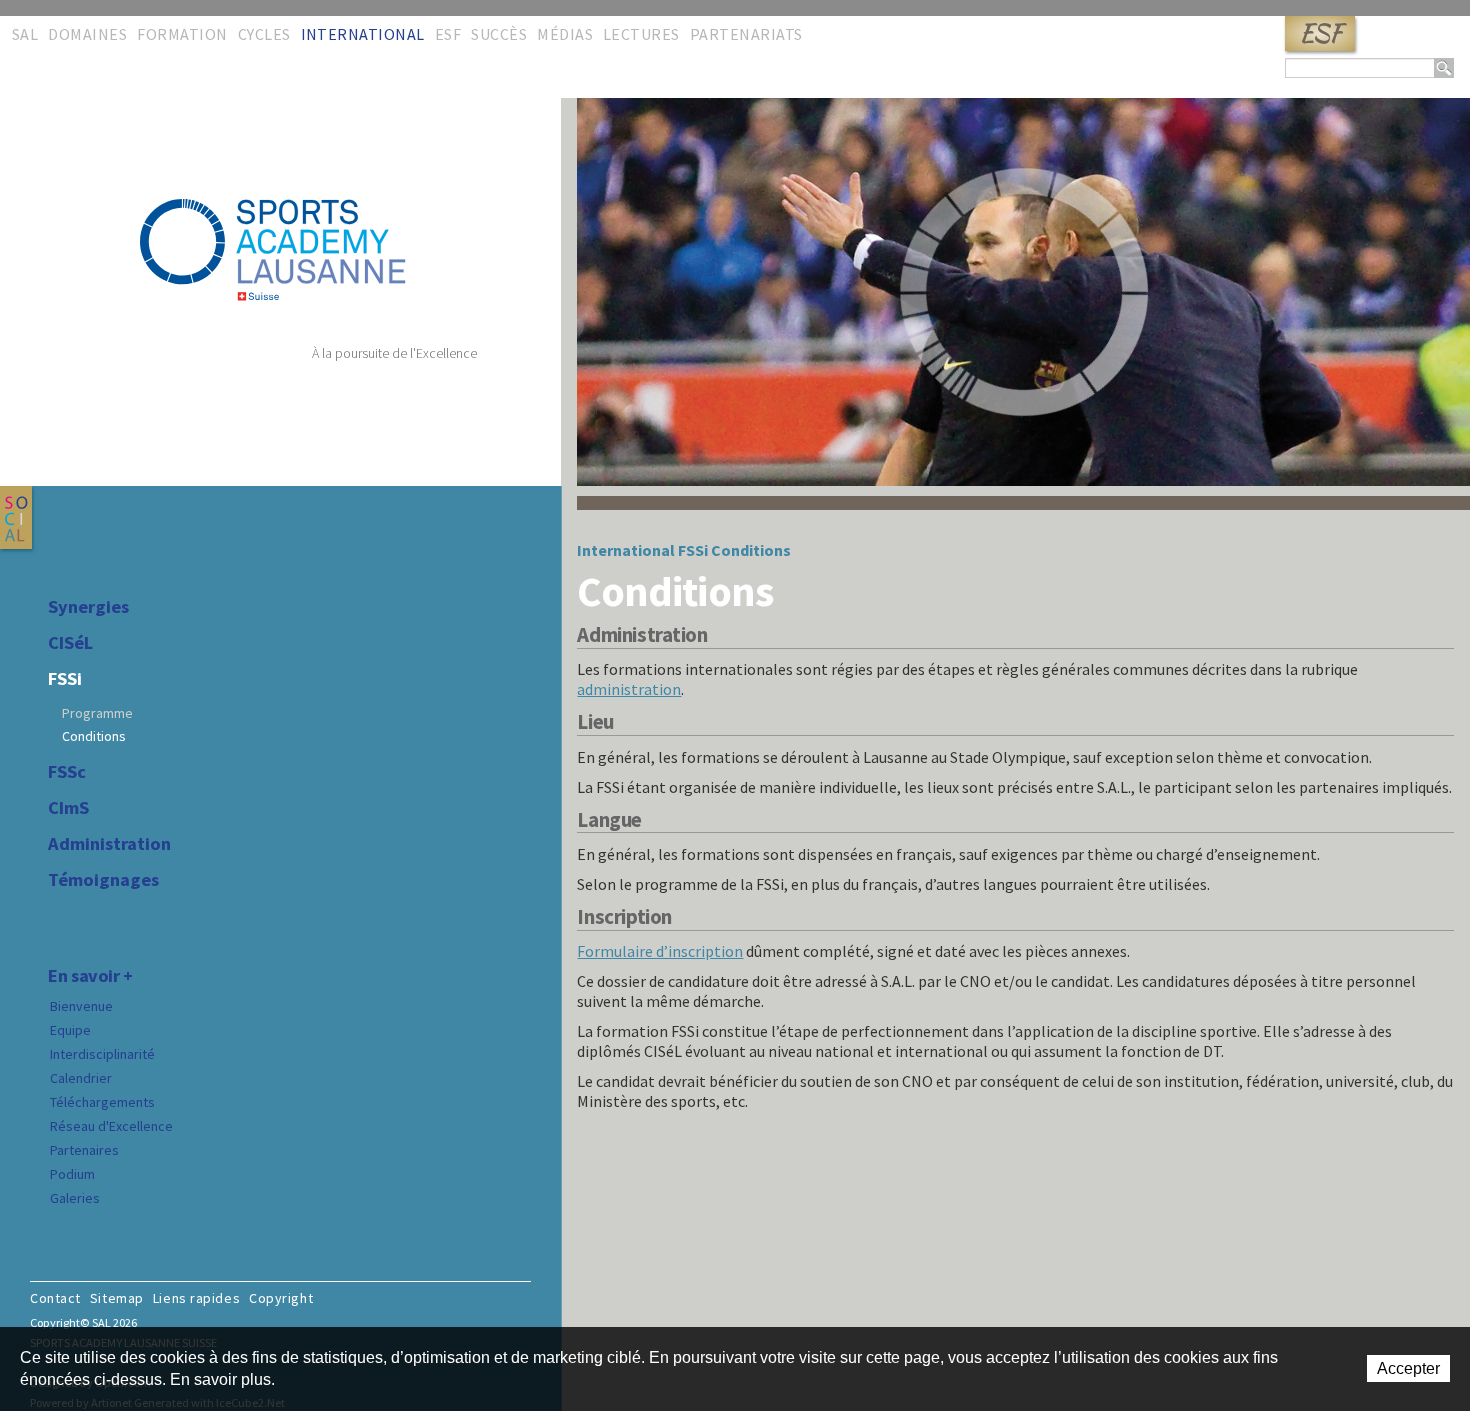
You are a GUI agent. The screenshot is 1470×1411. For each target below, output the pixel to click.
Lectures (641, 34)
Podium (72, 1174)
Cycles (264, 34)
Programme (97, 713)
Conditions (94, 736)
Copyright (281, 1298)
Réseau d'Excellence (111, 1126)
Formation (182, 34)
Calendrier (81, 1078)
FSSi (65, 679)
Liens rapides (196, 1298)
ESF (1320, 33)
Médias (565, 34)
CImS (68, 808)
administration (629, 689)
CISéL (70, 643)
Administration (109, 844)
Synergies (88, 607)
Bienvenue (81, 1006)
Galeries (75, 1198)
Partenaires (84, 1150)
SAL (25, 34)
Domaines (87, 34)
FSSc (67, 772)
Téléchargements (102, 1102)
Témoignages (103, 880)
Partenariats (746, 34)
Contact (55, 1298)
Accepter (1408, 1368)
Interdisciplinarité (102, 1054)
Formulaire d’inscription (660, 951)
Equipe (70, 1030)
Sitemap (117, 1298)
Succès (499, 34)
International (363, 34)
